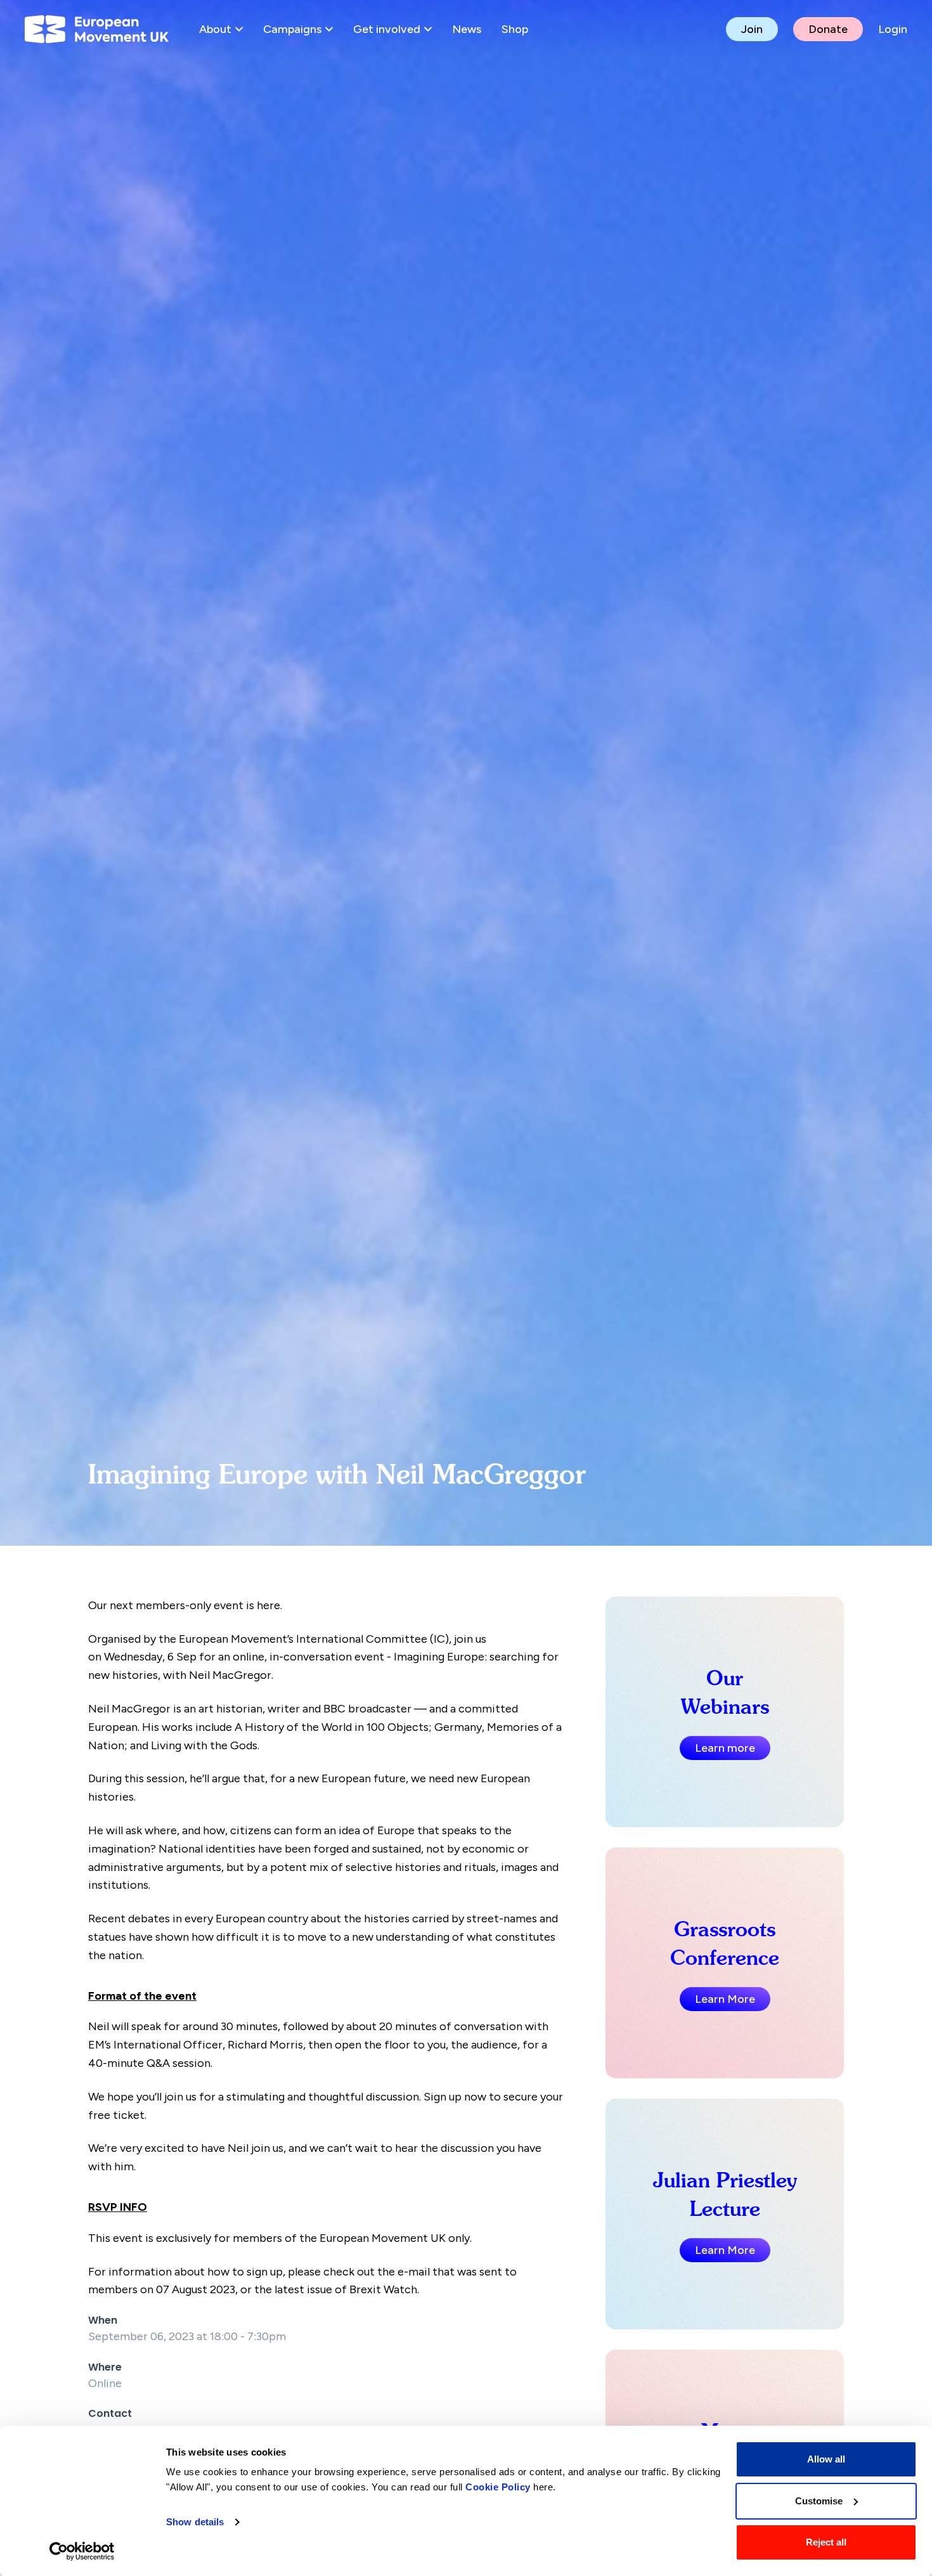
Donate (828, 29)
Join (752, 29)
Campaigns (292, 29)
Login (893, 29)
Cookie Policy (498, 2487)
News (467, 29)
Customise (819, 2501)
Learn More (725, 1999)
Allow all (826, 2459)
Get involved (387, 29)
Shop (515, 29)
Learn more (725, 1748)
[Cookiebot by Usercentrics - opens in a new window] (82, 2551)
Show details (195, 2522)
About (215, 29)
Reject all (826, 2542)
